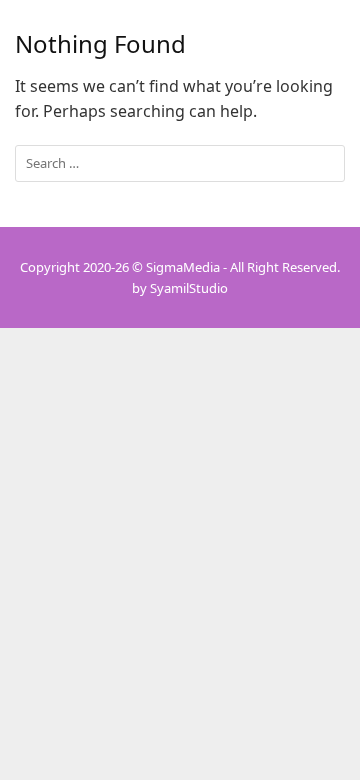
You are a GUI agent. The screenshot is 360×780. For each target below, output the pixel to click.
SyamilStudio (189, 288)
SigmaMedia (183, 267)
